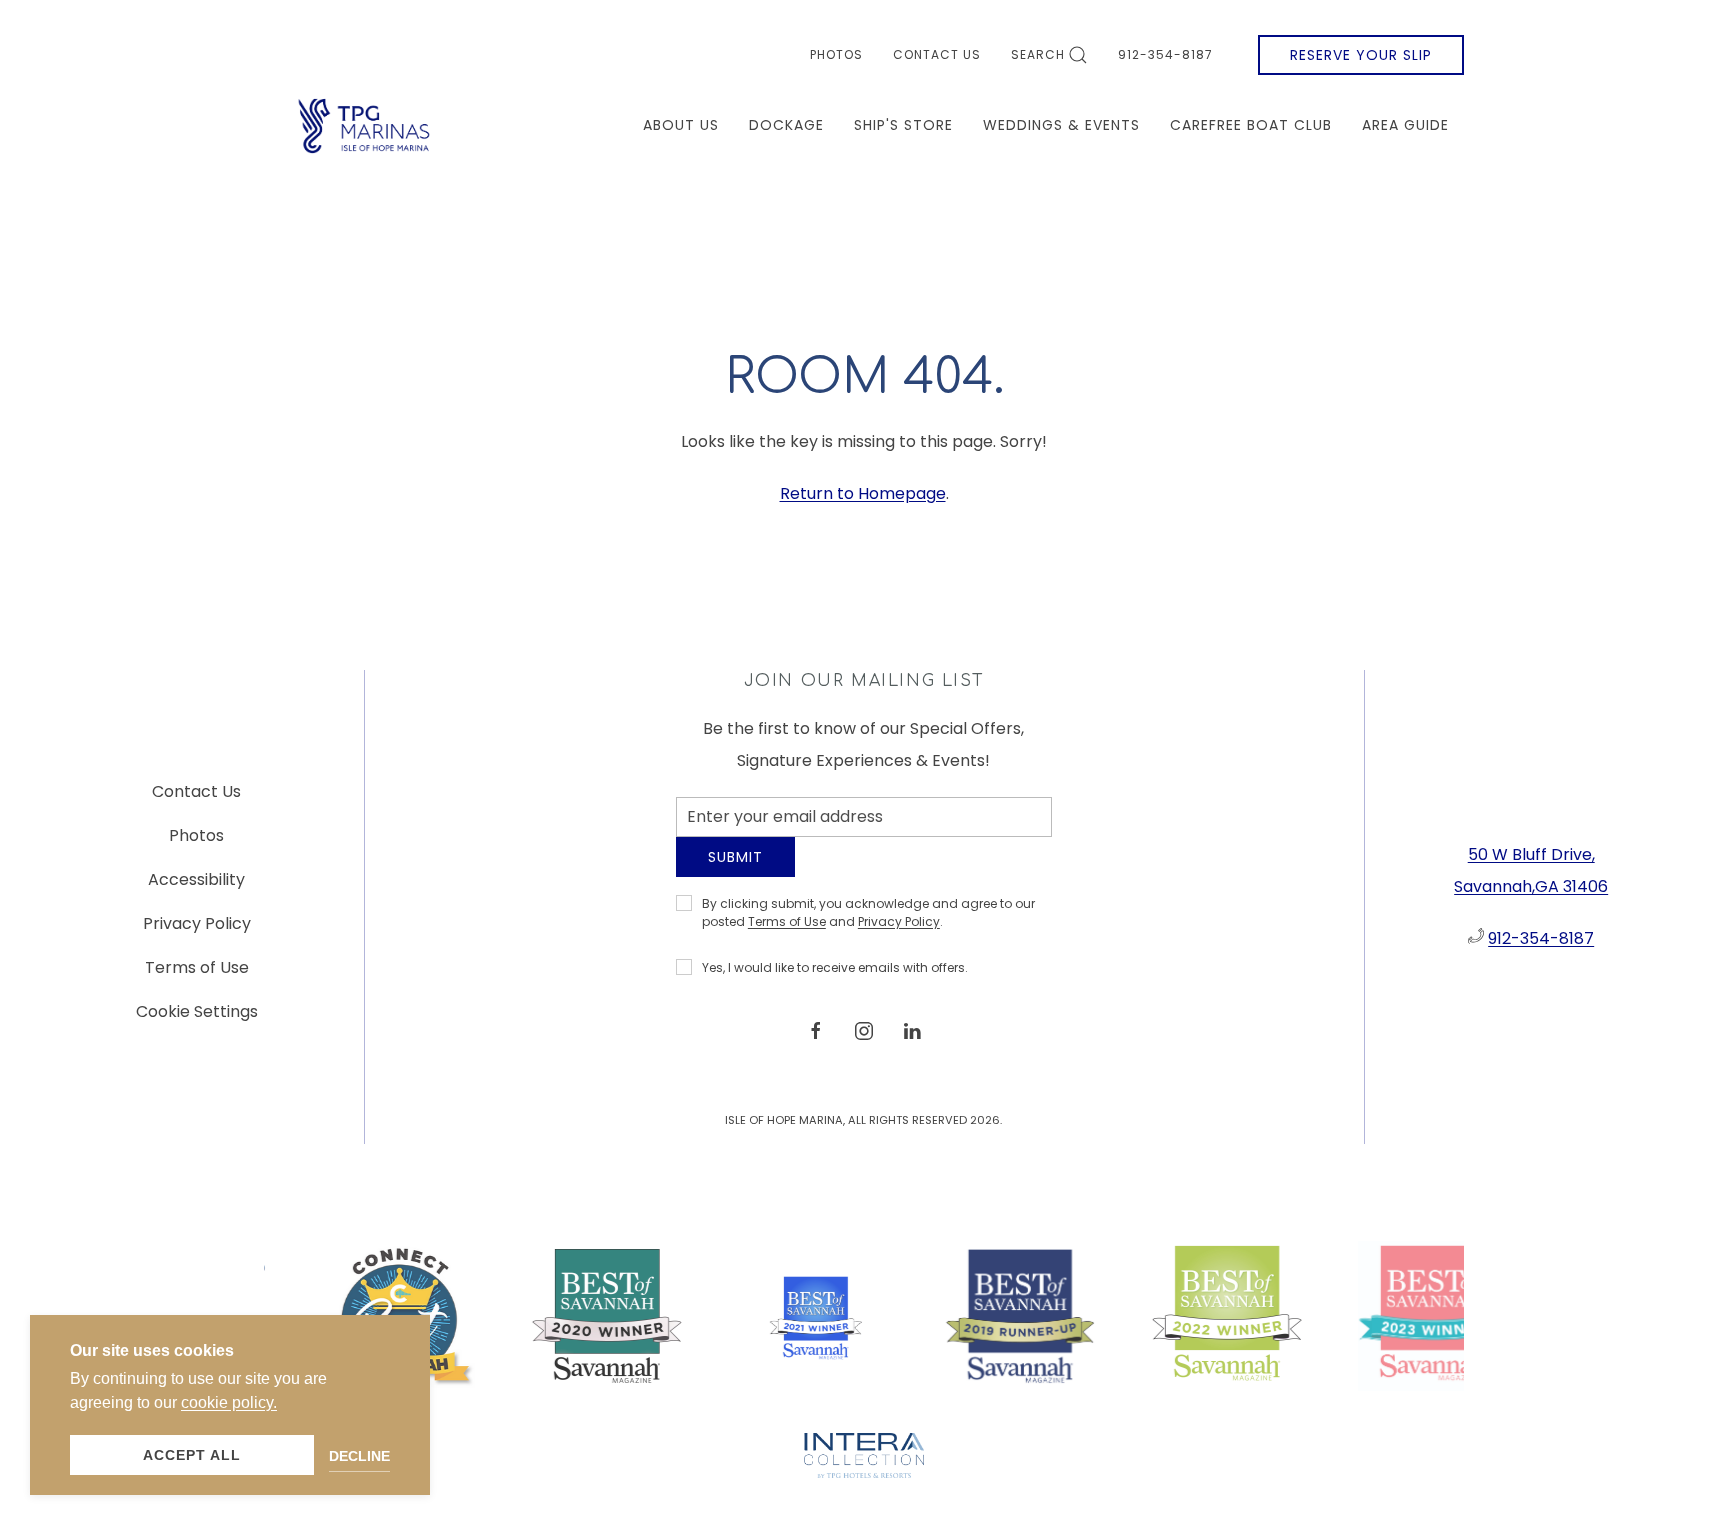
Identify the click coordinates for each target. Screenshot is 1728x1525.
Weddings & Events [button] (1061, 125)
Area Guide (1405, 125)
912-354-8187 (1165, 54)
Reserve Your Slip (1361, 55)
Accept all (192, 1455)
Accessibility (196, 887)
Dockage (786, 125)
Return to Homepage (863, 493)
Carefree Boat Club (1251, 125)
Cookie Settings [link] (197, 1019)
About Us (681, 125)
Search (1038, 54)
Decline (359, 1456)
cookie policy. (229, 1402)
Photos (836, 54)
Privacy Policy (899, 936)
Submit (735, 872)
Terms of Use (787, 936)
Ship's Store (903, 125)
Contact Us (937, 54)
